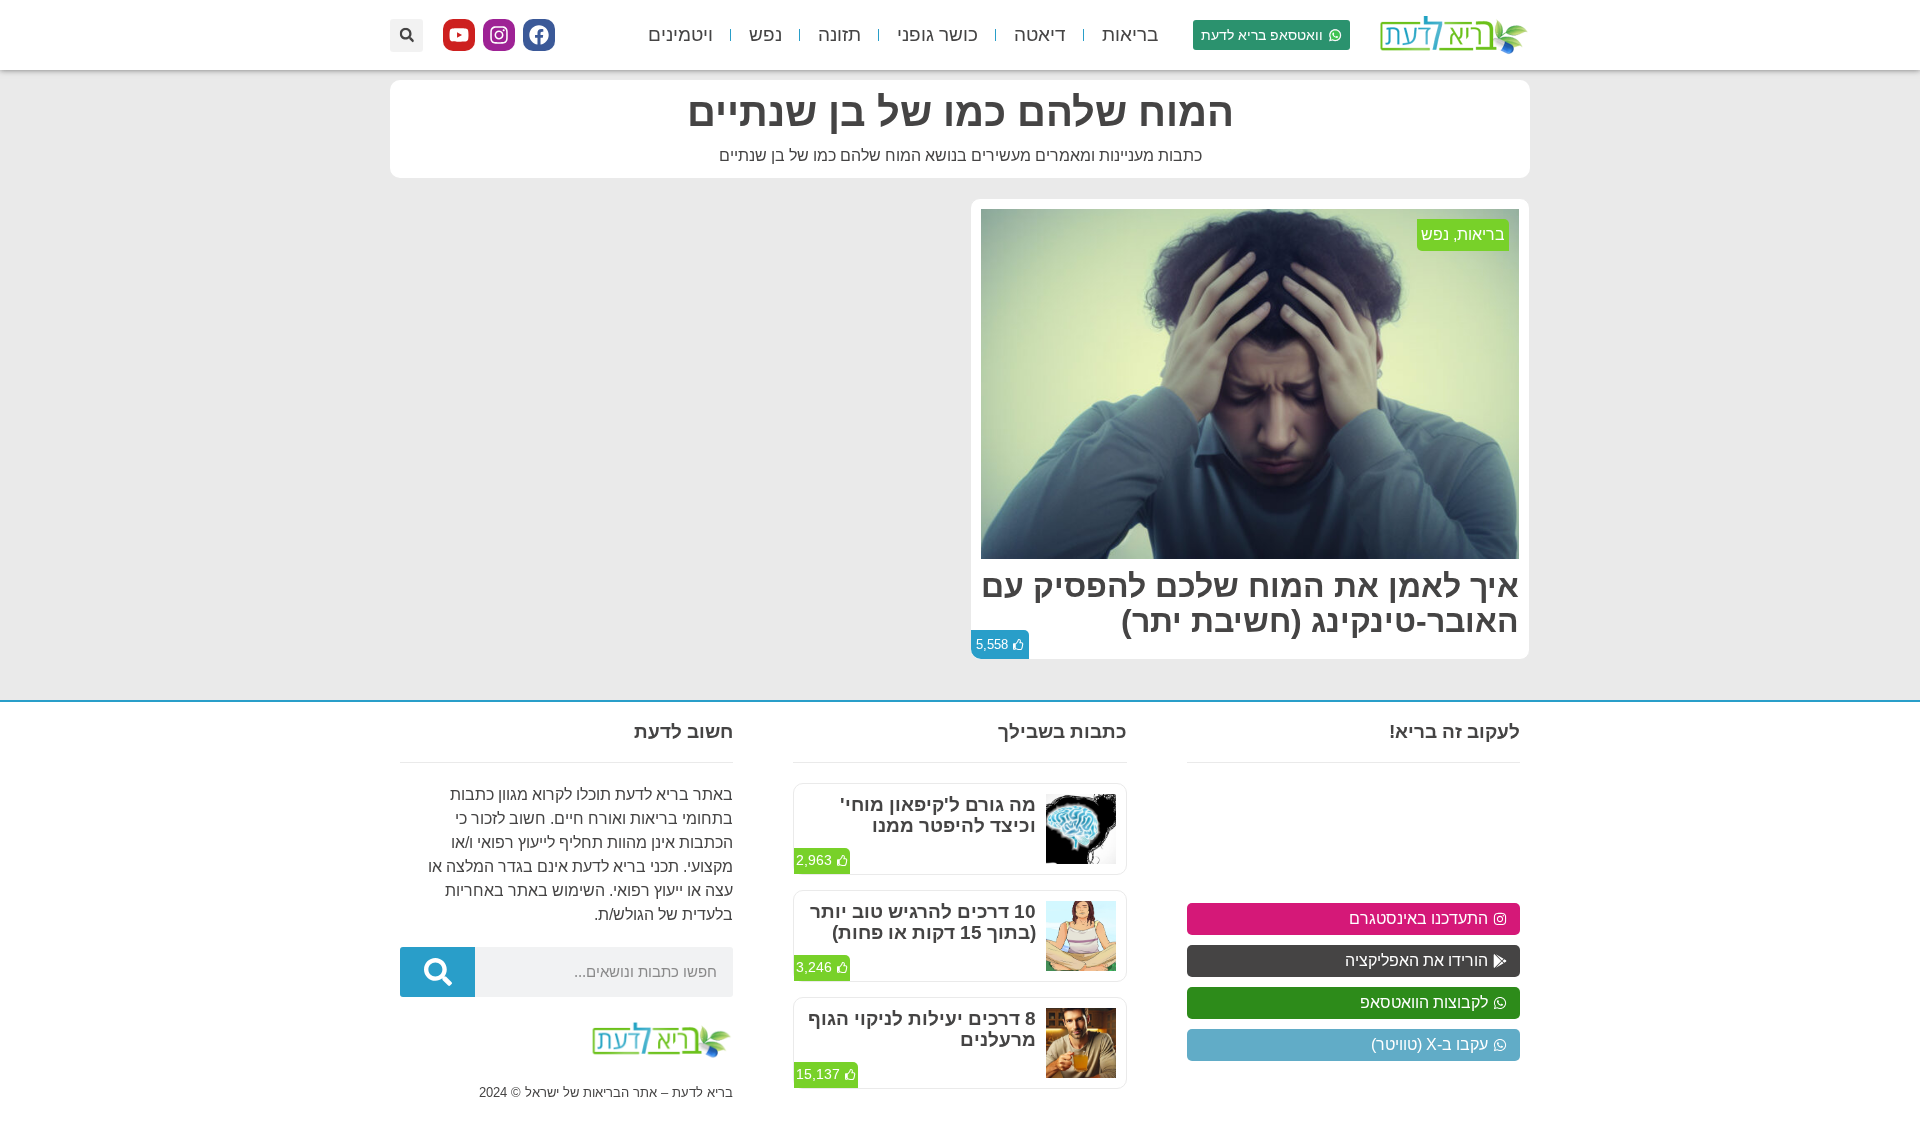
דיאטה (1040, 34)
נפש (765, 34)
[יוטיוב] (459, 35)
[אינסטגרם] (499, 35)
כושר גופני (937, 34)
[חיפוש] (437, 972)
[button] (406, 35)
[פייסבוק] (539, 35)
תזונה (839, 34)
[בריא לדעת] (1450, 35)
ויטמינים (680, 34)
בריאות (1130, 34)
